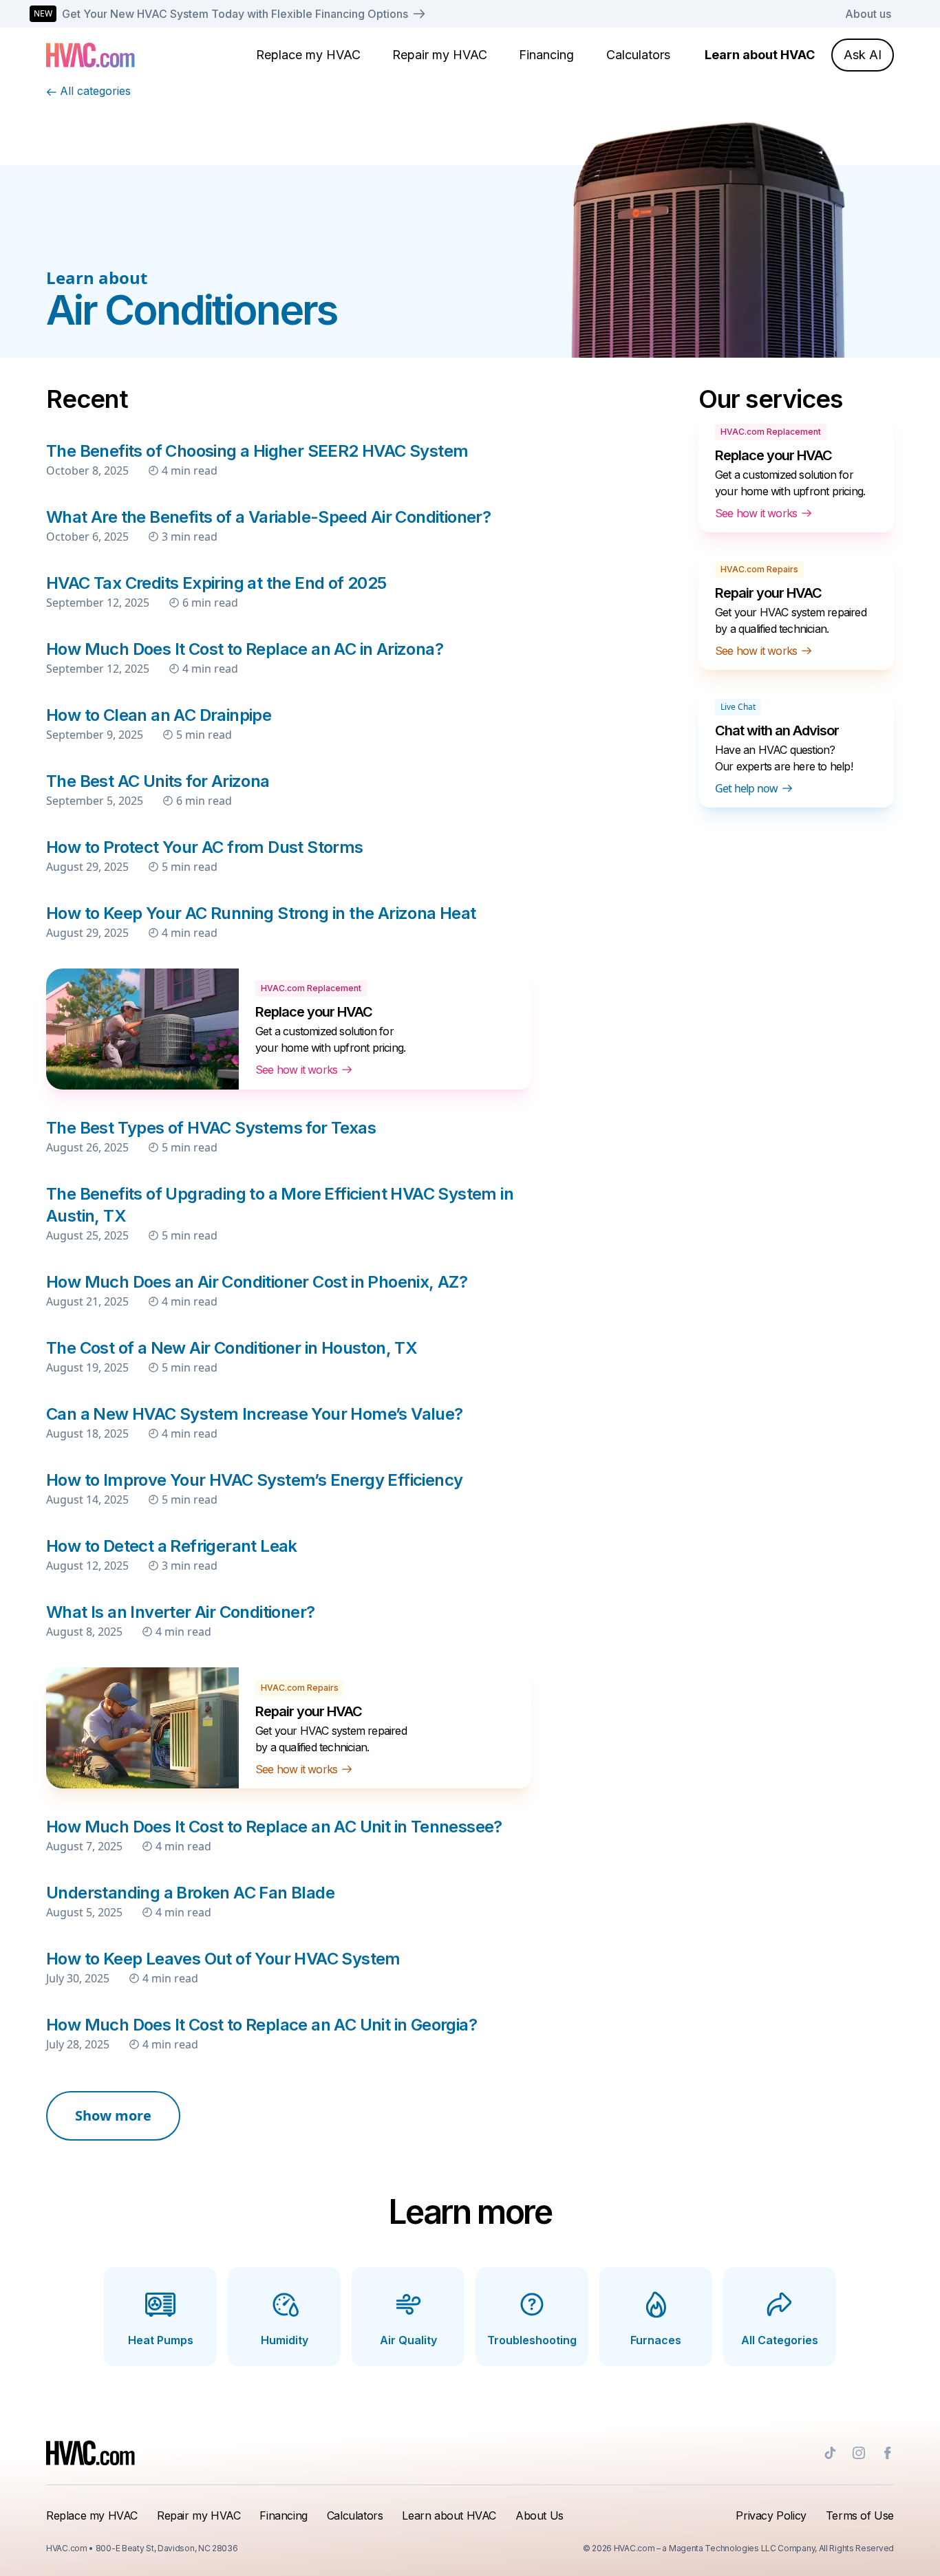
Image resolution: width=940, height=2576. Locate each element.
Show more (113, 2115)
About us (868, 14)
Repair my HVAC (440, 55)
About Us (540, 2515)
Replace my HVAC (308, 55)
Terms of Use (860, 2515)
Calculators (638, 55)
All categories (95, 91)
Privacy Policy (771, 2515)
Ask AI (863, 55)
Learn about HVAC (760, 55)
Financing (546, 55)
